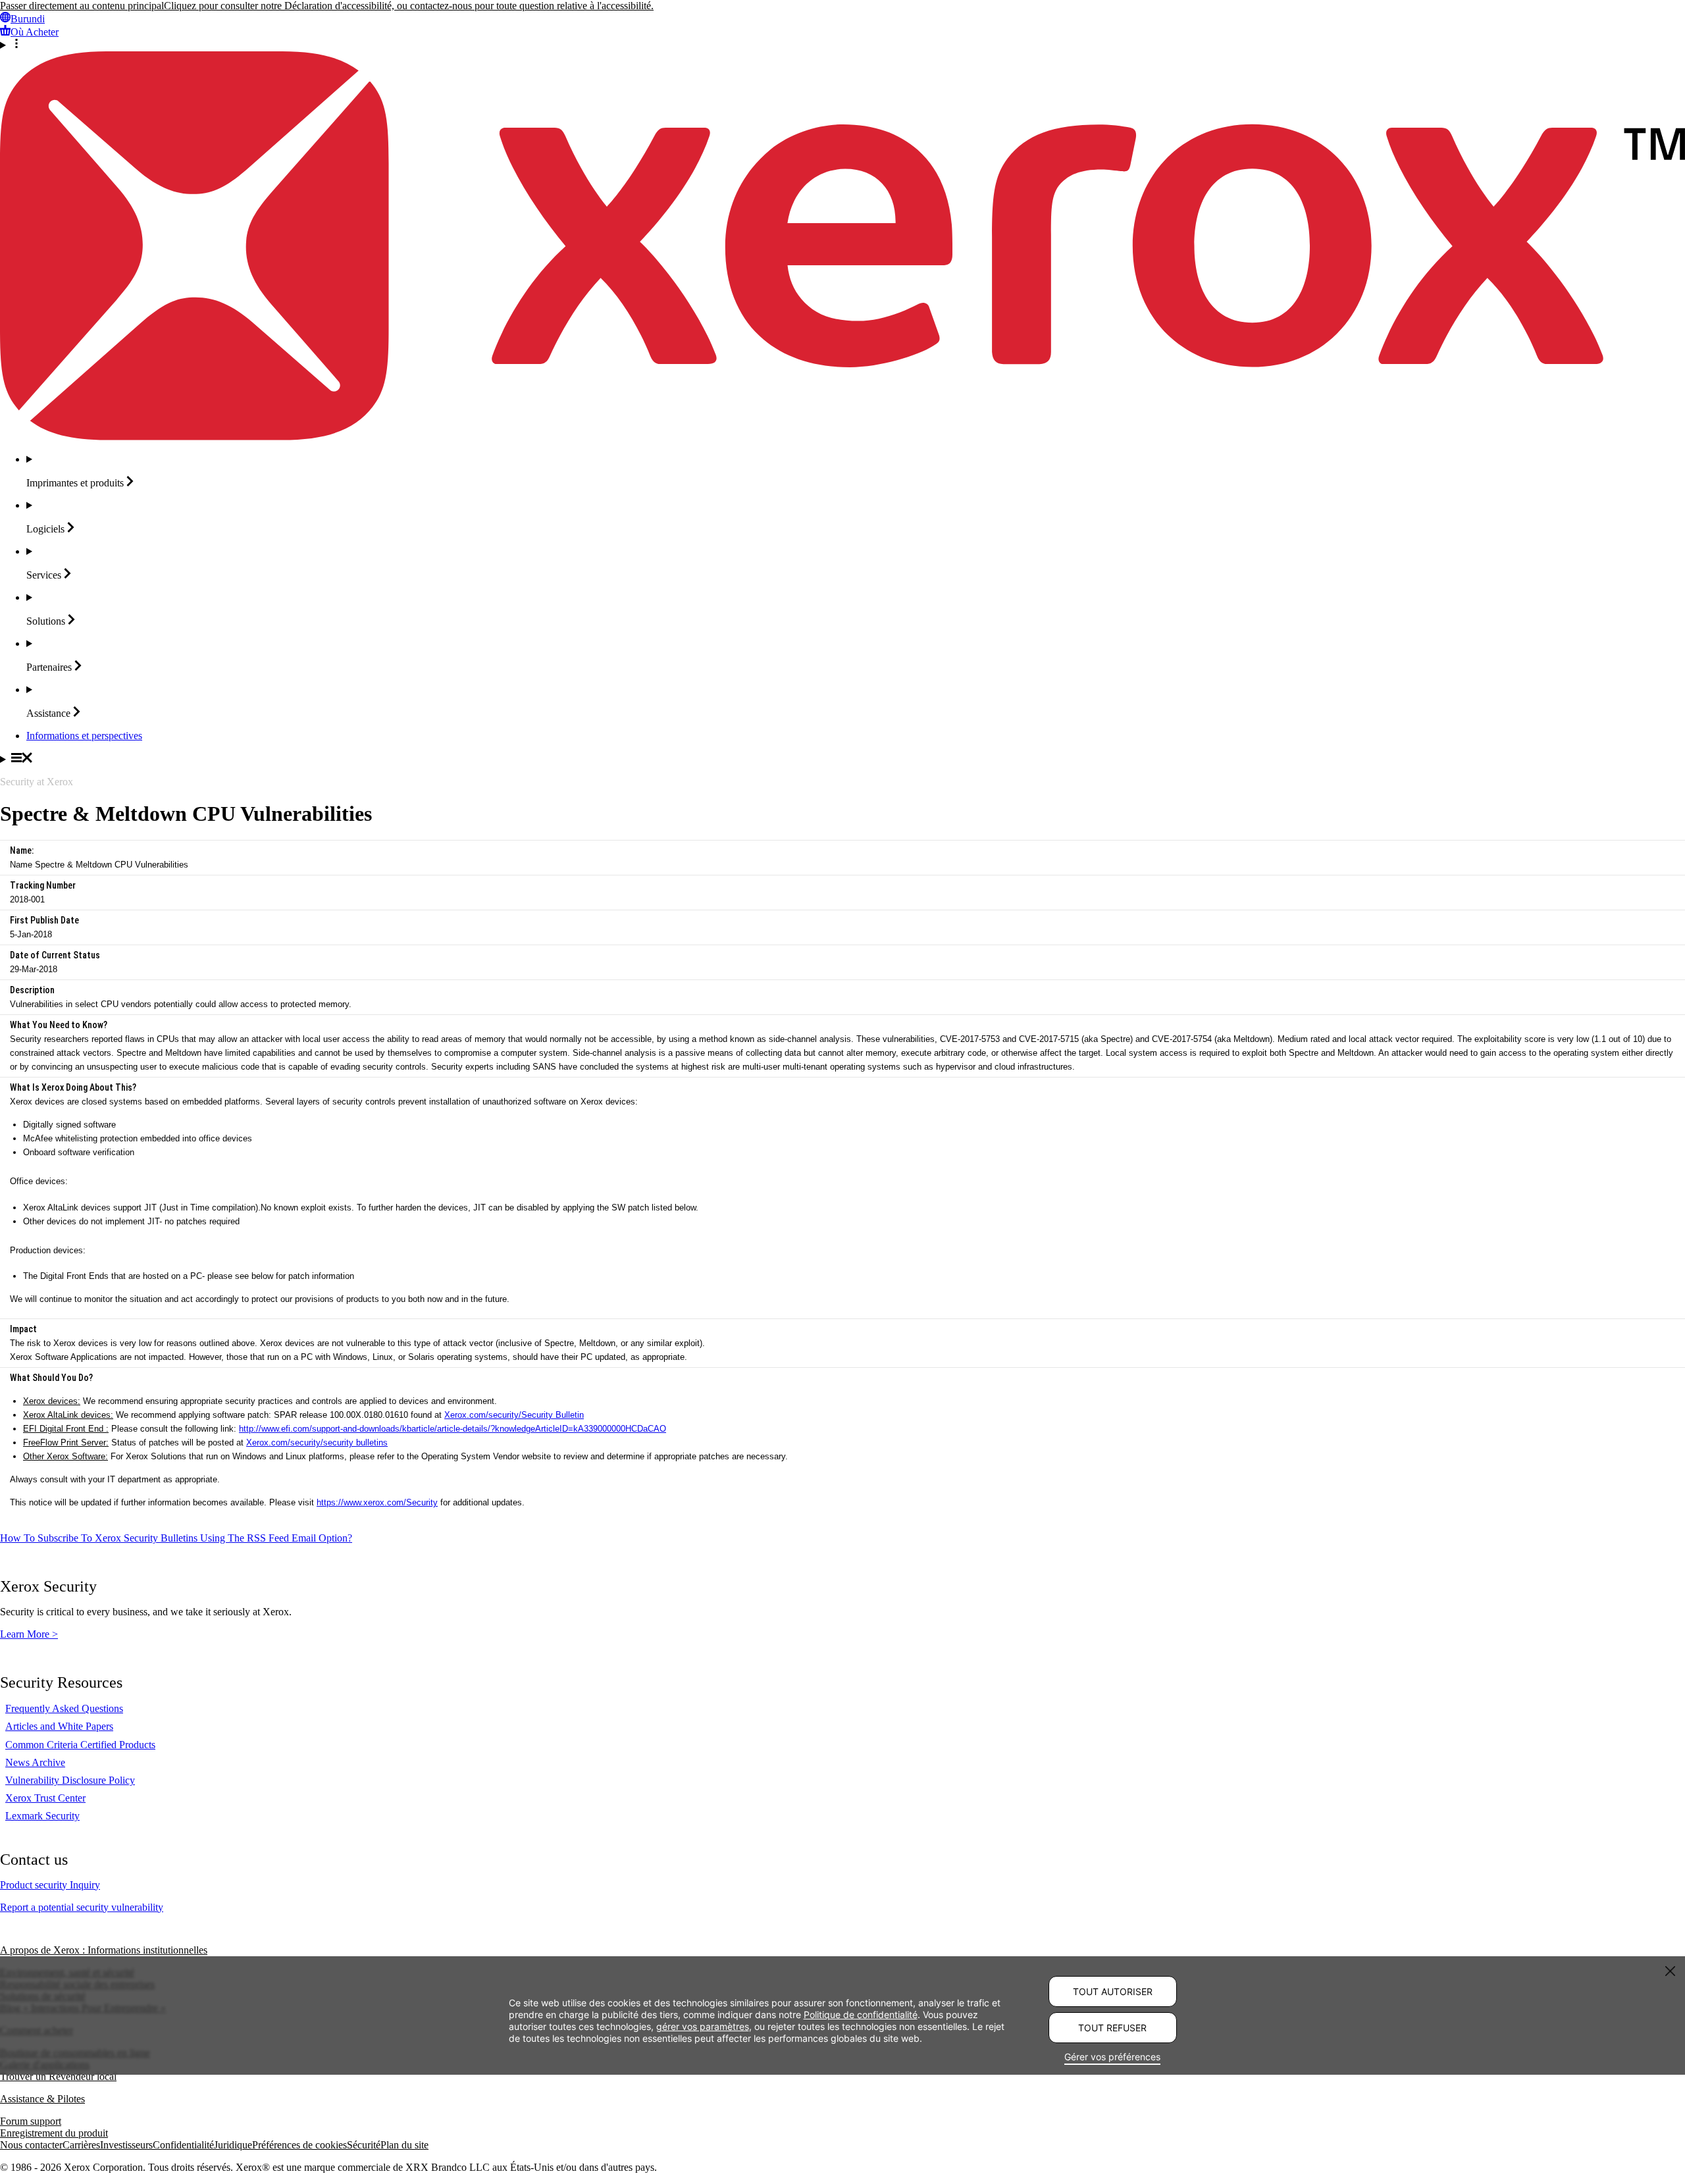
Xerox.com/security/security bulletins (317, 1443)
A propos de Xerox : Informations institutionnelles (104, 1950)
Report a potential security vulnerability (82, 1907)
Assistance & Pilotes (42, 2099)
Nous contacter (31, 2145)
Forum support (31, 2121)
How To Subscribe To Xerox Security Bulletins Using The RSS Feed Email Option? (176, 1538)
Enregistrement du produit (54, 2133)
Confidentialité (183, 2145)
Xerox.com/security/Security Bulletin (514, 1415)
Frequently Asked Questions (64, 1708)
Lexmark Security (42, 1816)
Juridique (233, 2145)
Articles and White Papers (59, 1726)
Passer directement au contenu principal (82, 6)
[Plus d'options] (842, 45)
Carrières (81, 2145)
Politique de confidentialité (861, 2015)
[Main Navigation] (842, 759)
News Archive (35, 1762)
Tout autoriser (1113, 1991)
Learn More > (29, 1634)
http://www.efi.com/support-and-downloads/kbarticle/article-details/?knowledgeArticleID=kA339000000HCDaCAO (453, 1429)
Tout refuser (1112, 2028)
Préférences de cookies (299, 2145)
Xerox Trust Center (45, 1798)
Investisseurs (126, 2145)
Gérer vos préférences (1112, 2057)
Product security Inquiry (50, 1885)
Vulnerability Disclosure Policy (70, 1780)
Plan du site (404, 2145)
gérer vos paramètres (703, 2026)
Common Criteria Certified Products (80, 1745)
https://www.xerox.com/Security (377, 1502)
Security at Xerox (37, 782)
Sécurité (364, 2145)
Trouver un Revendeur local (58, 2076)
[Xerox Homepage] (842, 437)
